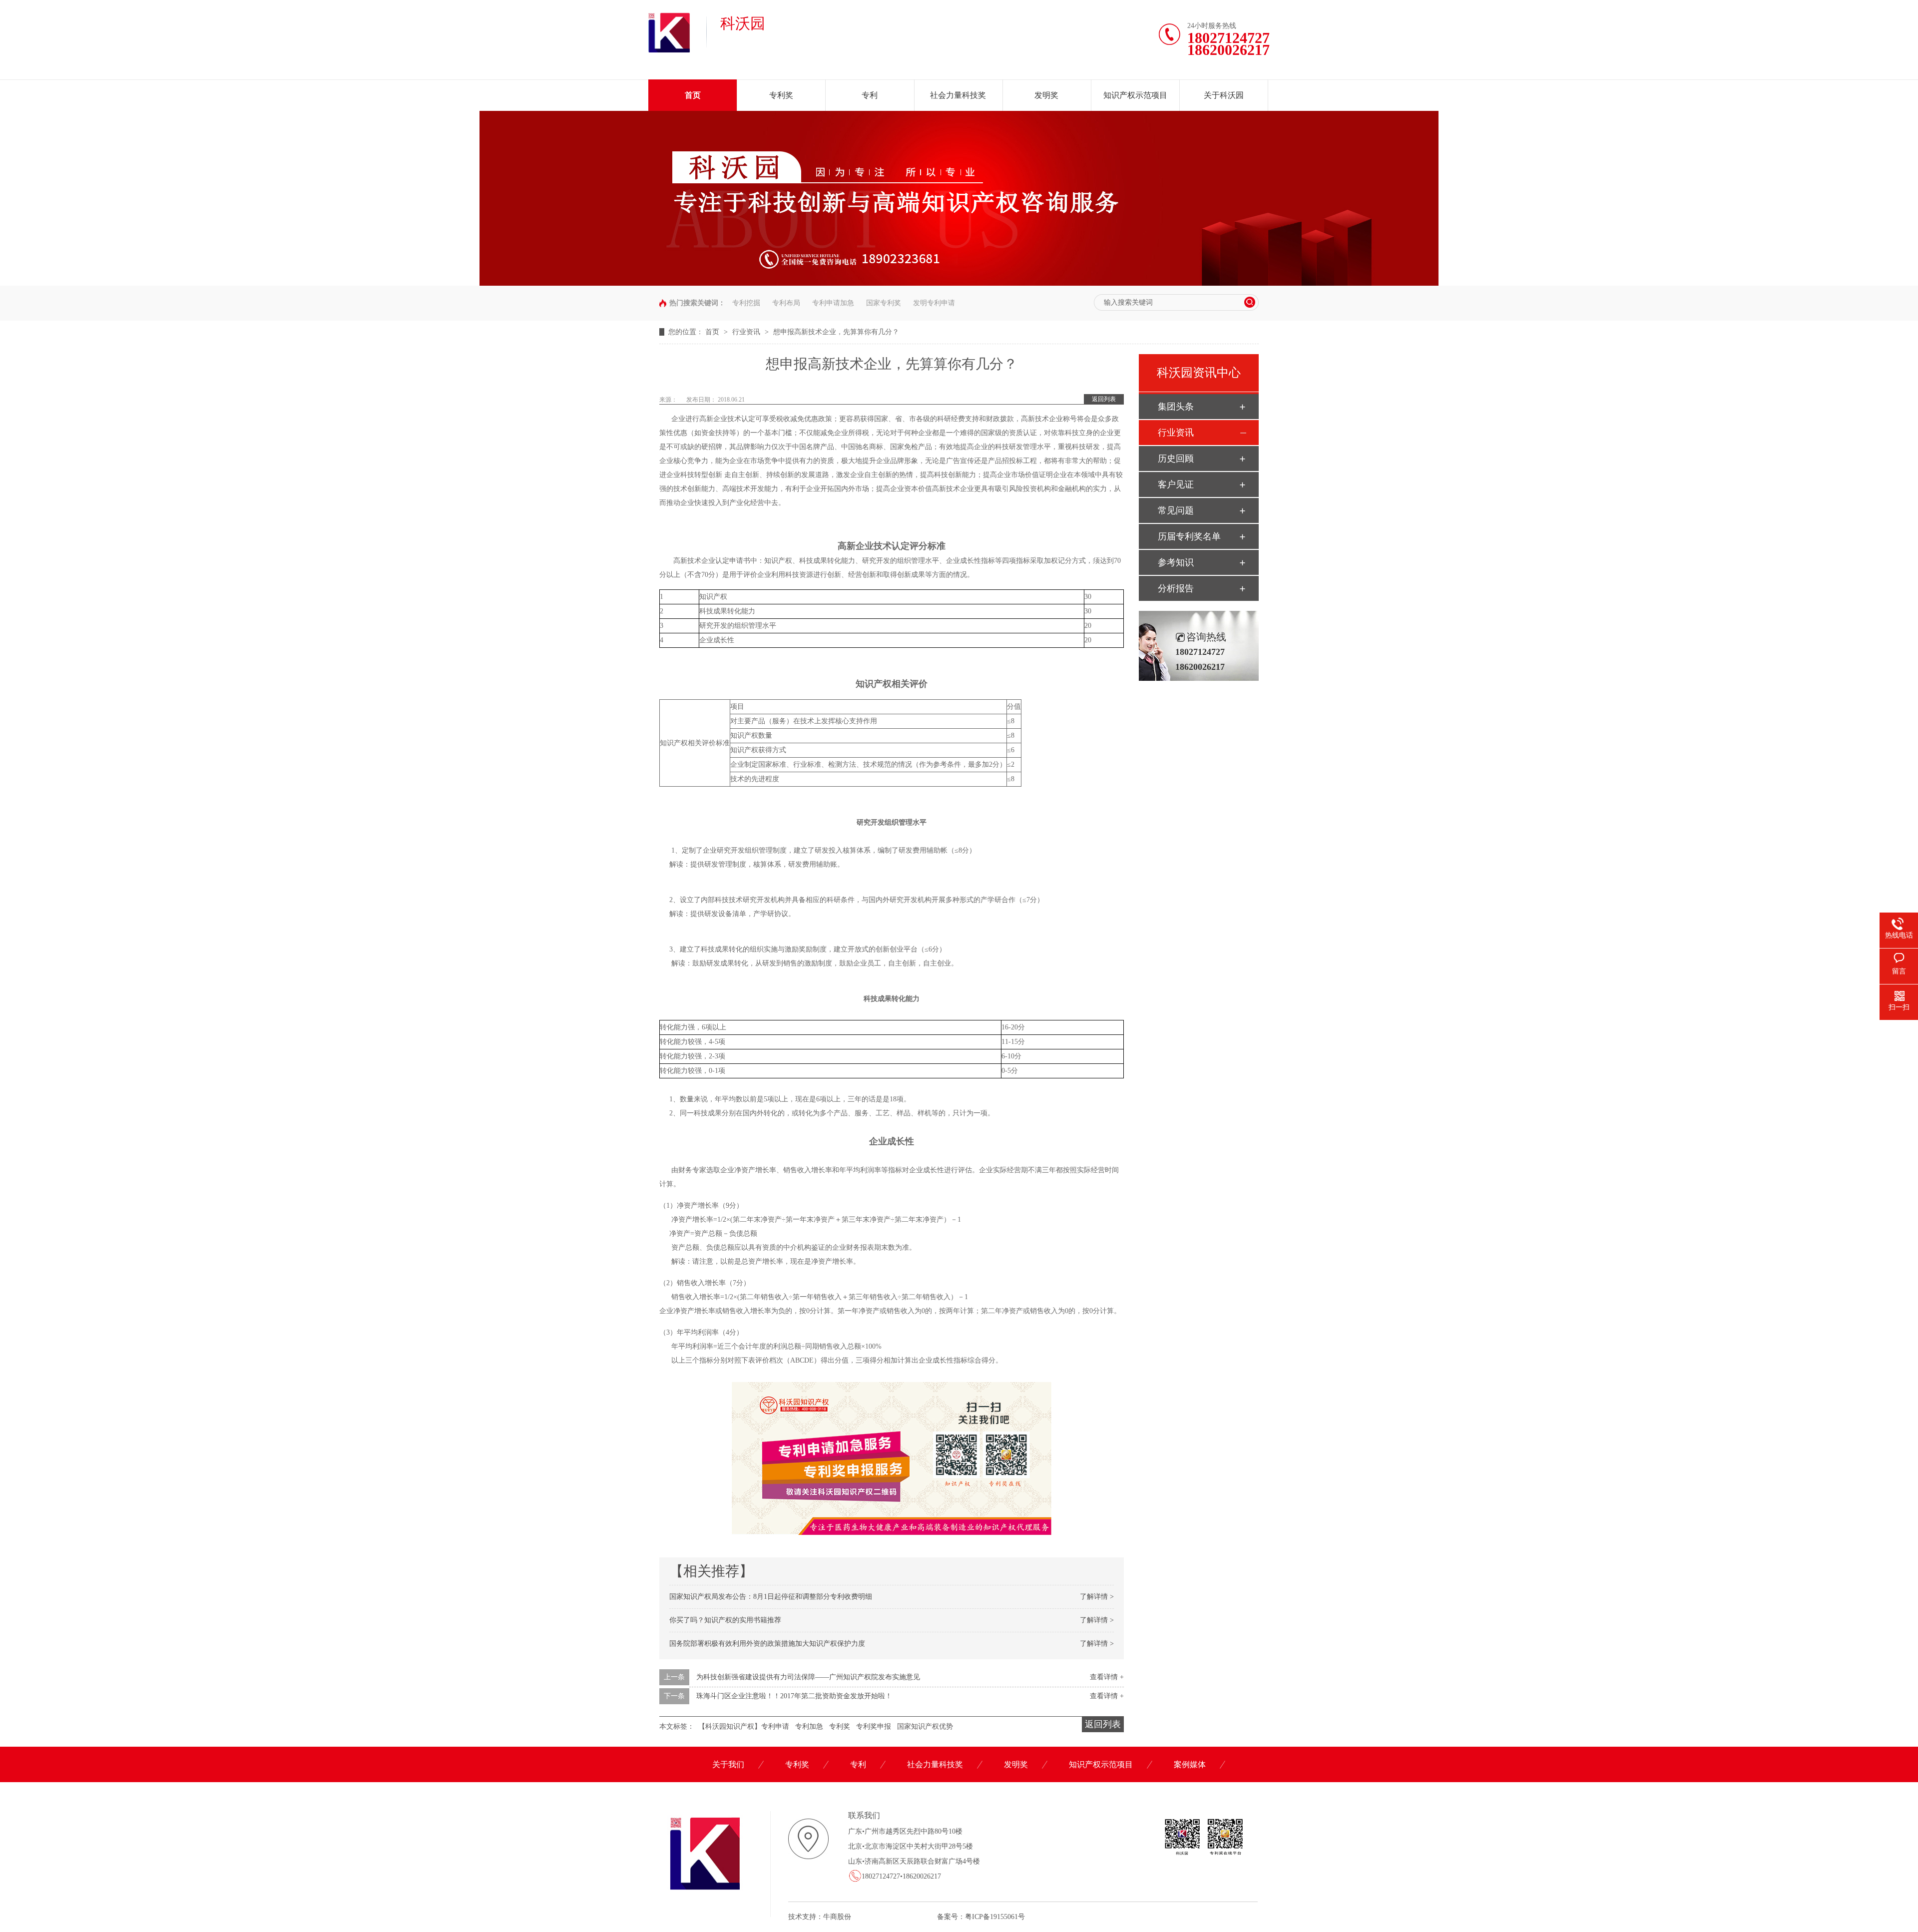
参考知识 (1176, 562)
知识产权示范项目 (1135, 95)
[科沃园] (669, 50)
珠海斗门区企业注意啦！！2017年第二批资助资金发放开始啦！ (794, 1696)
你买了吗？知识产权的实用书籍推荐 (725, 1620)
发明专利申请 (934, 303)
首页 (693, 95)
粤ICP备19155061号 (995, 1917)
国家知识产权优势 (925, 1726)
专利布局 (786, 303)
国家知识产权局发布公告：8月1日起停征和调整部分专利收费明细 (771, 1597)
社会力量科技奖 (958, 95)
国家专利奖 (884, 303)
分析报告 (1176, 588)
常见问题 (1176, 510)
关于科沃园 (1224, 95)
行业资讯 (747, 332)
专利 (870, 95)
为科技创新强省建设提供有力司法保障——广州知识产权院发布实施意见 (808, 1677)
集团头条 (1176, 407)
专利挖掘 (746, 303)
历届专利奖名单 (1189, 536)
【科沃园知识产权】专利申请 (744, 1726)
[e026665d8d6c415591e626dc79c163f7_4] (959, 283)
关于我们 (728, 1764)
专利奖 (781, 95)
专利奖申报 (874, 1726)
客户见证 (1176, 484)
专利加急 (809, 1726)
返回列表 (1104, 399)
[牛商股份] (853, 1917)
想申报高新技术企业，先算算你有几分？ (836, 332)
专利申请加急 (833, 303)
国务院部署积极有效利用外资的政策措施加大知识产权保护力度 (767, 1644)
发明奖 (1046, 95)
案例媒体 (1190, 1764)
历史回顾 (1176, 459)
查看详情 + (1107, 1677)
